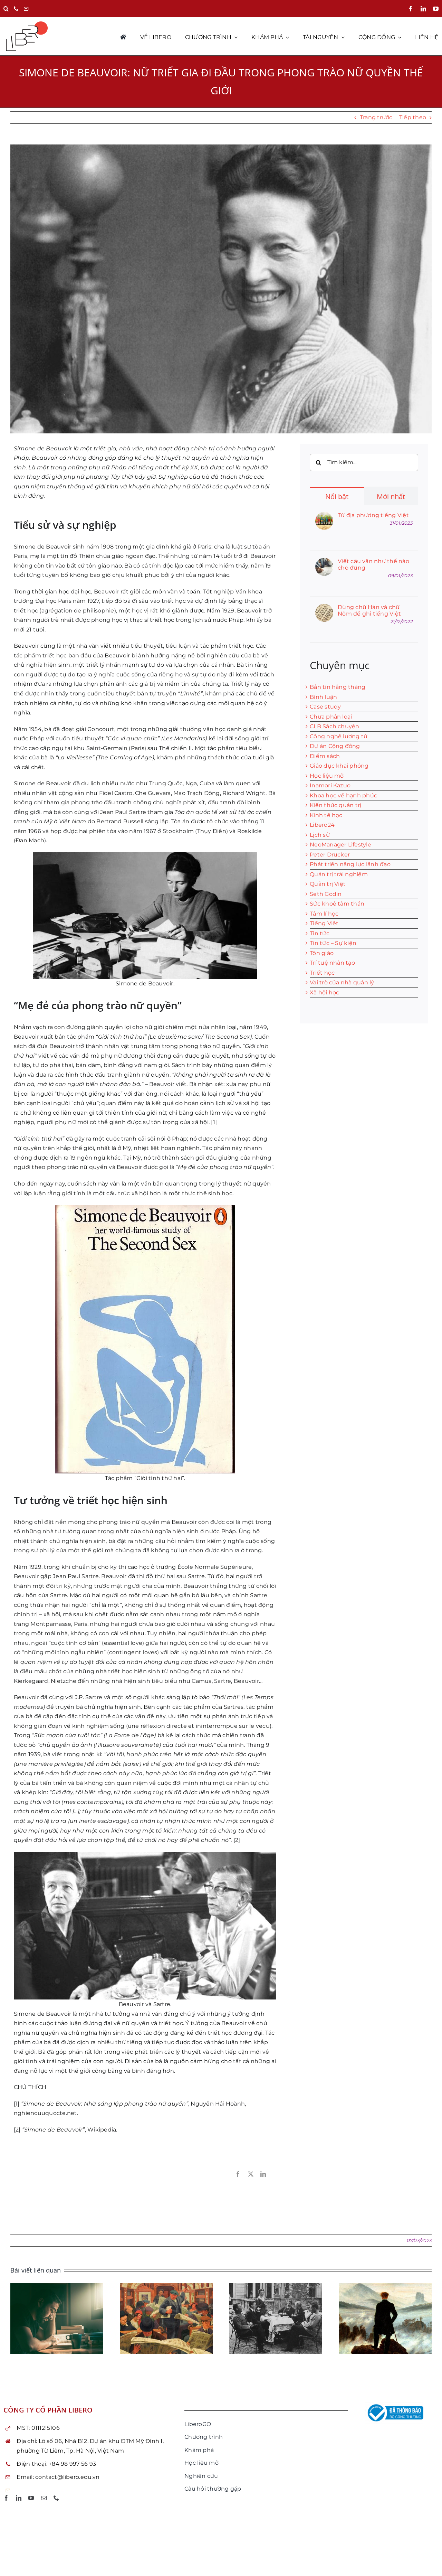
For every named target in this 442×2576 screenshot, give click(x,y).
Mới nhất (391, 497)
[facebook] (411, 9)
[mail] (44, 2498)
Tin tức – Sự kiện (333, 943)
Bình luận (323, 697)
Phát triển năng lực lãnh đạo (350, 864)
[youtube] (436, 9)
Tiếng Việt (324, 923)
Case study (325, 707)
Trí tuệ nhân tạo (332, 963)
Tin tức (320, 933)
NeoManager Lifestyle (340, 845)
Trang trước (376, 117)
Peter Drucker (330, 855)
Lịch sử (320, 835)
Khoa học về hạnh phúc (343, 795)
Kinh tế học (326, 815)
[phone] (56, 2498)
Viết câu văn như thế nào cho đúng (373, 564)
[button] (6, 9)
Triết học (322, 973)
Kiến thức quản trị (335, 805)
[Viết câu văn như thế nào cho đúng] (324, 563)
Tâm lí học (324, 914)
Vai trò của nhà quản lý (342, 982)
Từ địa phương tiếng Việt (373, 515)
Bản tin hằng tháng (338, 687)
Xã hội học (324, 992)
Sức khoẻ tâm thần (337, 904)
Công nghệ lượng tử (339, 736)
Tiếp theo (413, 117)
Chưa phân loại (331, 717)
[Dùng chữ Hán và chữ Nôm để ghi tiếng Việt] (324, 608)
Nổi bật (337, 497)
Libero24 (322, 825)
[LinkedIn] (263, 2174)
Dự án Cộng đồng (335, 746)
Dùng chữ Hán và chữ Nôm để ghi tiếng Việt (369, 610)
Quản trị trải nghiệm (339, 874)
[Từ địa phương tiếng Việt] (324, 517)
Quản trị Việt (328, 884)
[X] (251, 2174)
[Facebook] (238, 2174)
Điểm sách (325, 756)
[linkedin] (423, 9)
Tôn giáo (322, 953)
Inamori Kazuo (330, 785)
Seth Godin (326, 894)
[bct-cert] (394, 2404)
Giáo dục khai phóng (339, 766)
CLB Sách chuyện (335, 726)
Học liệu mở (327, 776)
